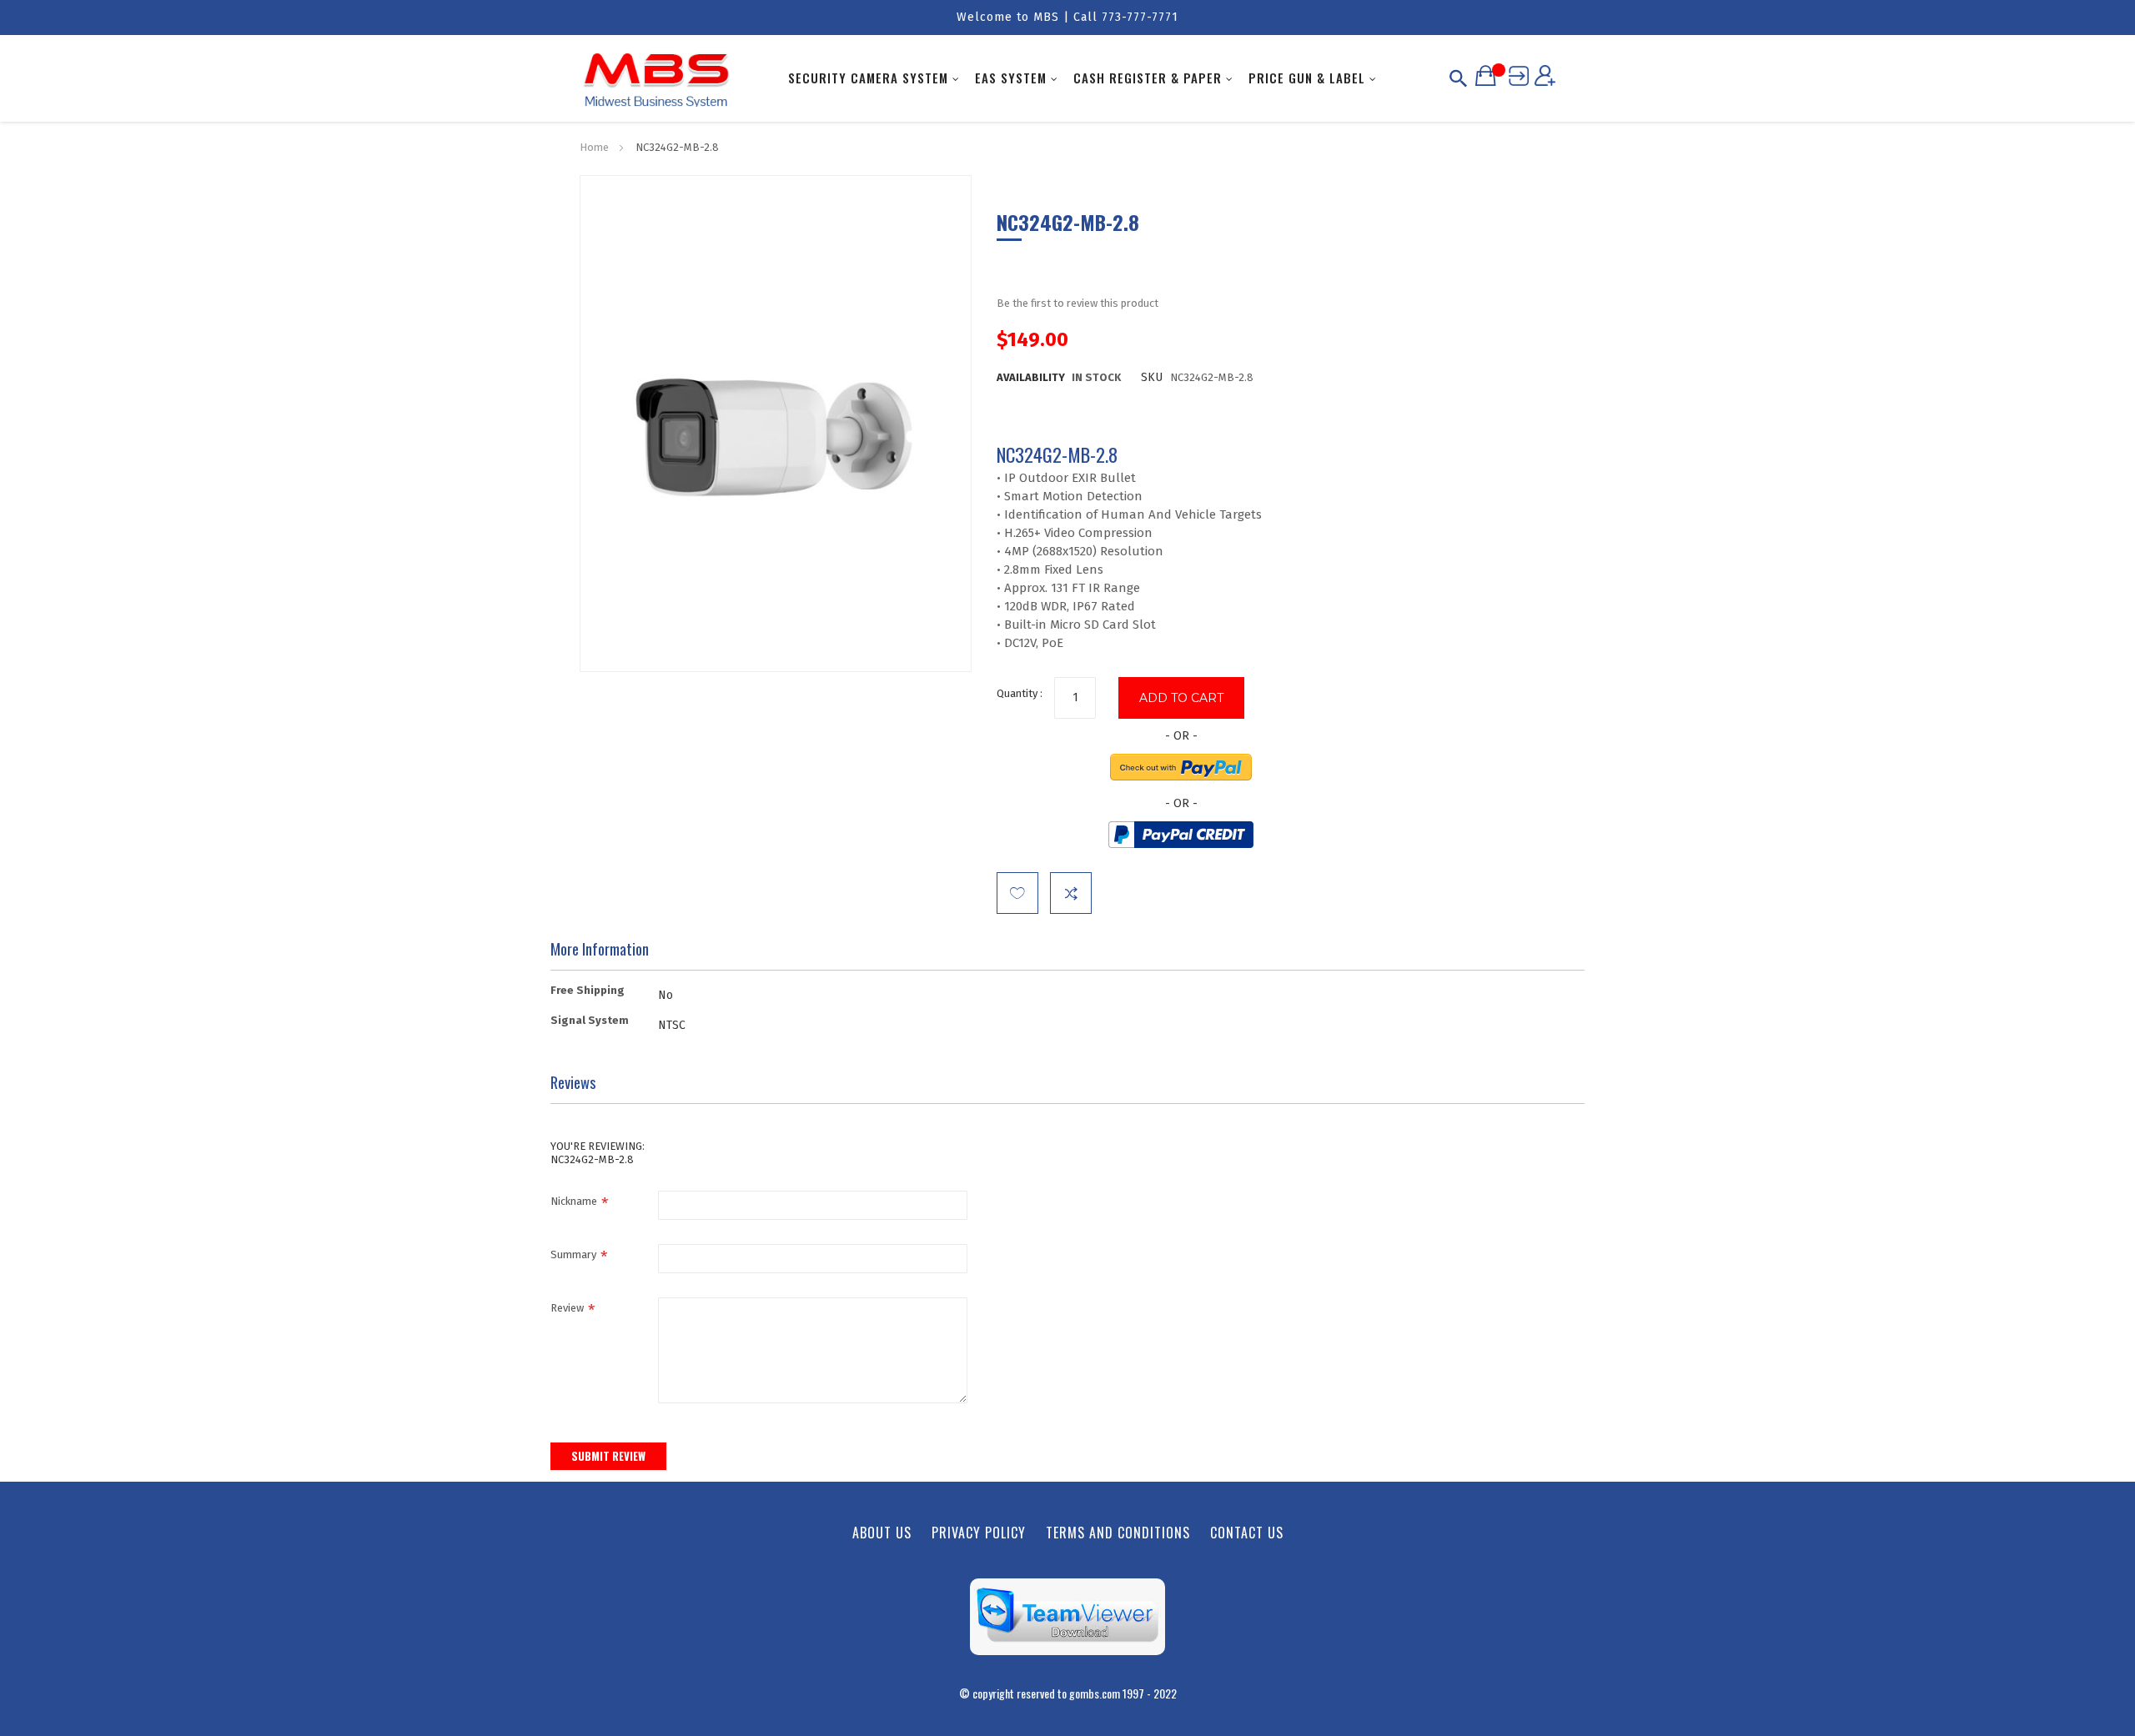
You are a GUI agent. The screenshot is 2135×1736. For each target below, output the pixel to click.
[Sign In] (1519, 75)
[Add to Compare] (1071, 893)
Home (594, 147)
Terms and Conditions (1118, 1533)
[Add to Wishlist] (1017, 893)
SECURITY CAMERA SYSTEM (868, 78)
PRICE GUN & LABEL (1307, 78)
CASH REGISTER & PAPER (1148, 78)
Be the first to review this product (1078, 303)
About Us (882, 1533)
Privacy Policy (979, 1533)
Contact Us (1247, 1533)
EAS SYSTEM (1011, 78)
